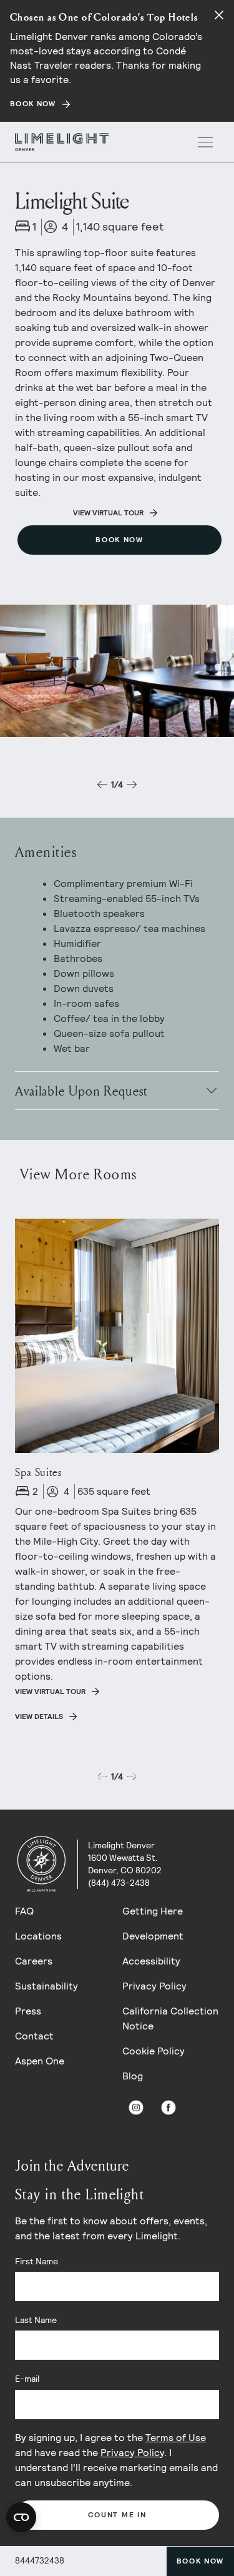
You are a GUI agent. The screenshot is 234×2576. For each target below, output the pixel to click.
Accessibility (151, 1961)
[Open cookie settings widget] (21, 2517)
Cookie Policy (154, 2051)
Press (28, 2011)
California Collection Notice (170, 2019)
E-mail (27, 2379)
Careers (34, 1961)
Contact (34, 2036)
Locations (38, 1936)
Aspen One (40, 2061)
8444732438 (40, 2560)
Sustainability (46, 1986)
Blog (133, 2076)
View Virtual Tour (108, 513)
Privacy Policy (154, 1986)
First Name (37, 2261)
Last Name (36, 2320)
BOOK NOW (33, 104)
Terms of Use (176, 2438)
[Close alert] (219, 15)
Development (153, 1936)
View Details (39, 1717)
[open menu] (205, 142)
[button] (102, 785)
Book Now (200, 2561)
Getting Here (153, 1911)
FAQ (24, 1911)
